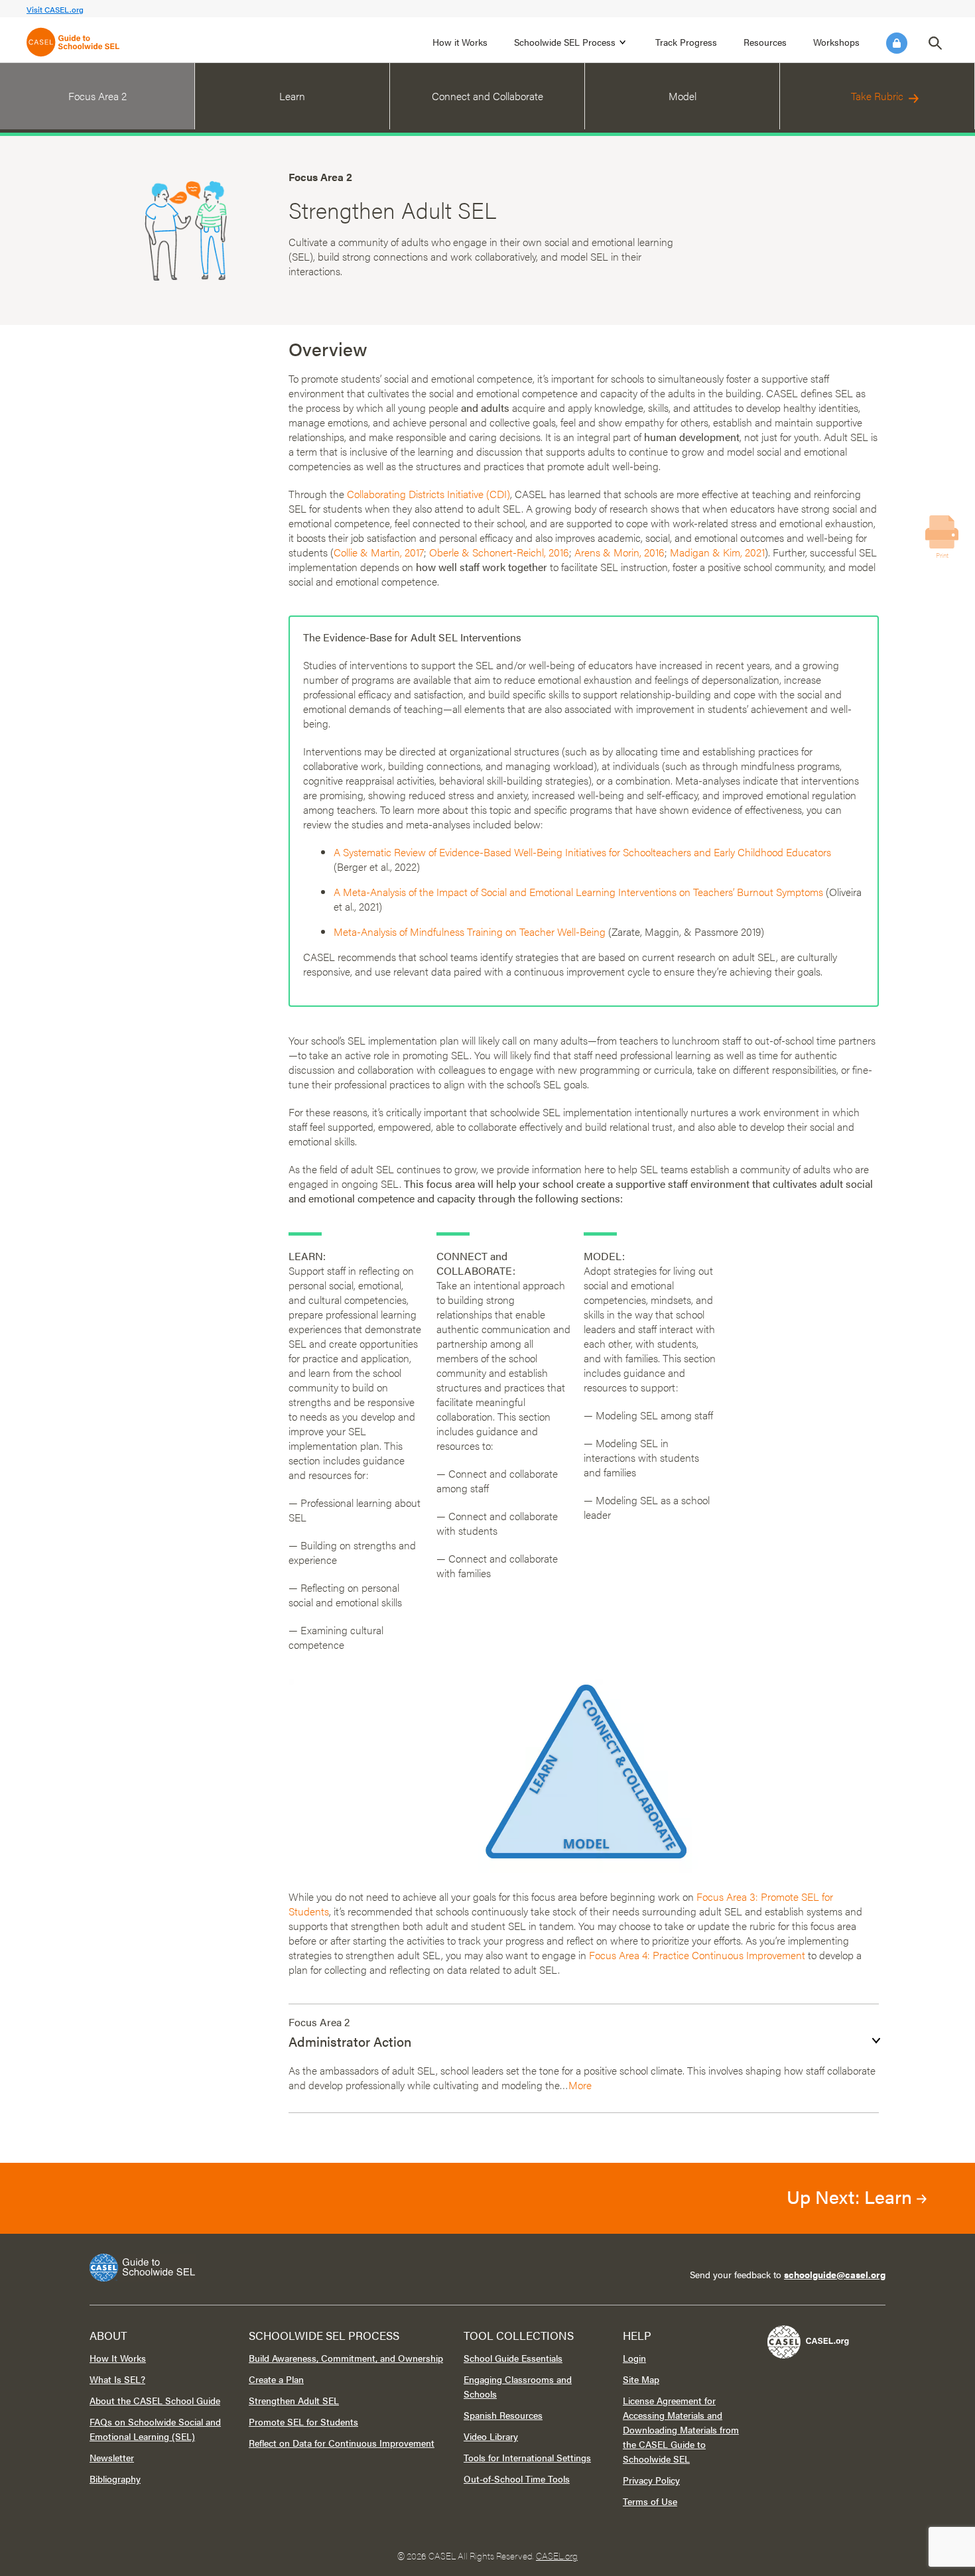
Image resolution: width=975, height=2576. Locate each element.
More (580, 2085)
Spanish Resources (503, 2415)
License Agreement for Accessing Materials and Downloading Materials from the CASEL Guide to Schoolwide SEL (681, 2429)
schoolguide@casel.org (835, 2274)
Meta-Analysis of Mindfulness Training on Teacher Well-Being (470, 932)
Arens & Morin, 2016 (619, 552)
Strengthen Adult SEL (294, 2400)
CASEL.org (557, 2555)
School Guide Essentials (513, 2358)
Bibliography (115, 2479)
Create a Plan (276, 2379)
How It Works (118, 2358)
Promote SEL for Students (303, 2421)
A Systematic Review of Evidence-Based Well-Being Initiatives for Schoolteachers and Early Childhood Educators (582, 852)
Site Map (641, 2379)
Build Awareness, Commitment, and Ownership (346, 2358)
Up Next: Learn (852, 2196)
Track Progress (686, 42)
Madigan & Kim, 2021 (717, 552)
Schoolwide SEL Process (565, 42)
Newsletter (112, 2457)
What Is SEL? (117, 2379)
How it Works (460, 42)
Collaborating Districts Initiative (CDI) (428, 494)
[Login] (897, 43)
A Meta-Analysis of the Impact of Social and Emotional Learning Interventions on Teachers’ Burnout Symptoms (578, 892)
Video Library (491, 2436)
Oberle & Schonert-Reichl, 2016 (499, 552)
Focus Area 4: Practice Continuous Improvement (697, 1955)
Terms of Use (650, 2501)
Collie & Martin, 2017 (379, 552)
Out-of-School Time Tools (517, 2479)
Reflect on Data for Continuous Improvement (342, 2443)
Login (897, 43)
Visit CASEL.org (55, 9)
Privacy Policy (651, 2480)
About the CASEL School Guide (155, 2400)
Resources (765, 42)
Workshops (836, 42)
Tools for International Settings (527, 2457)
